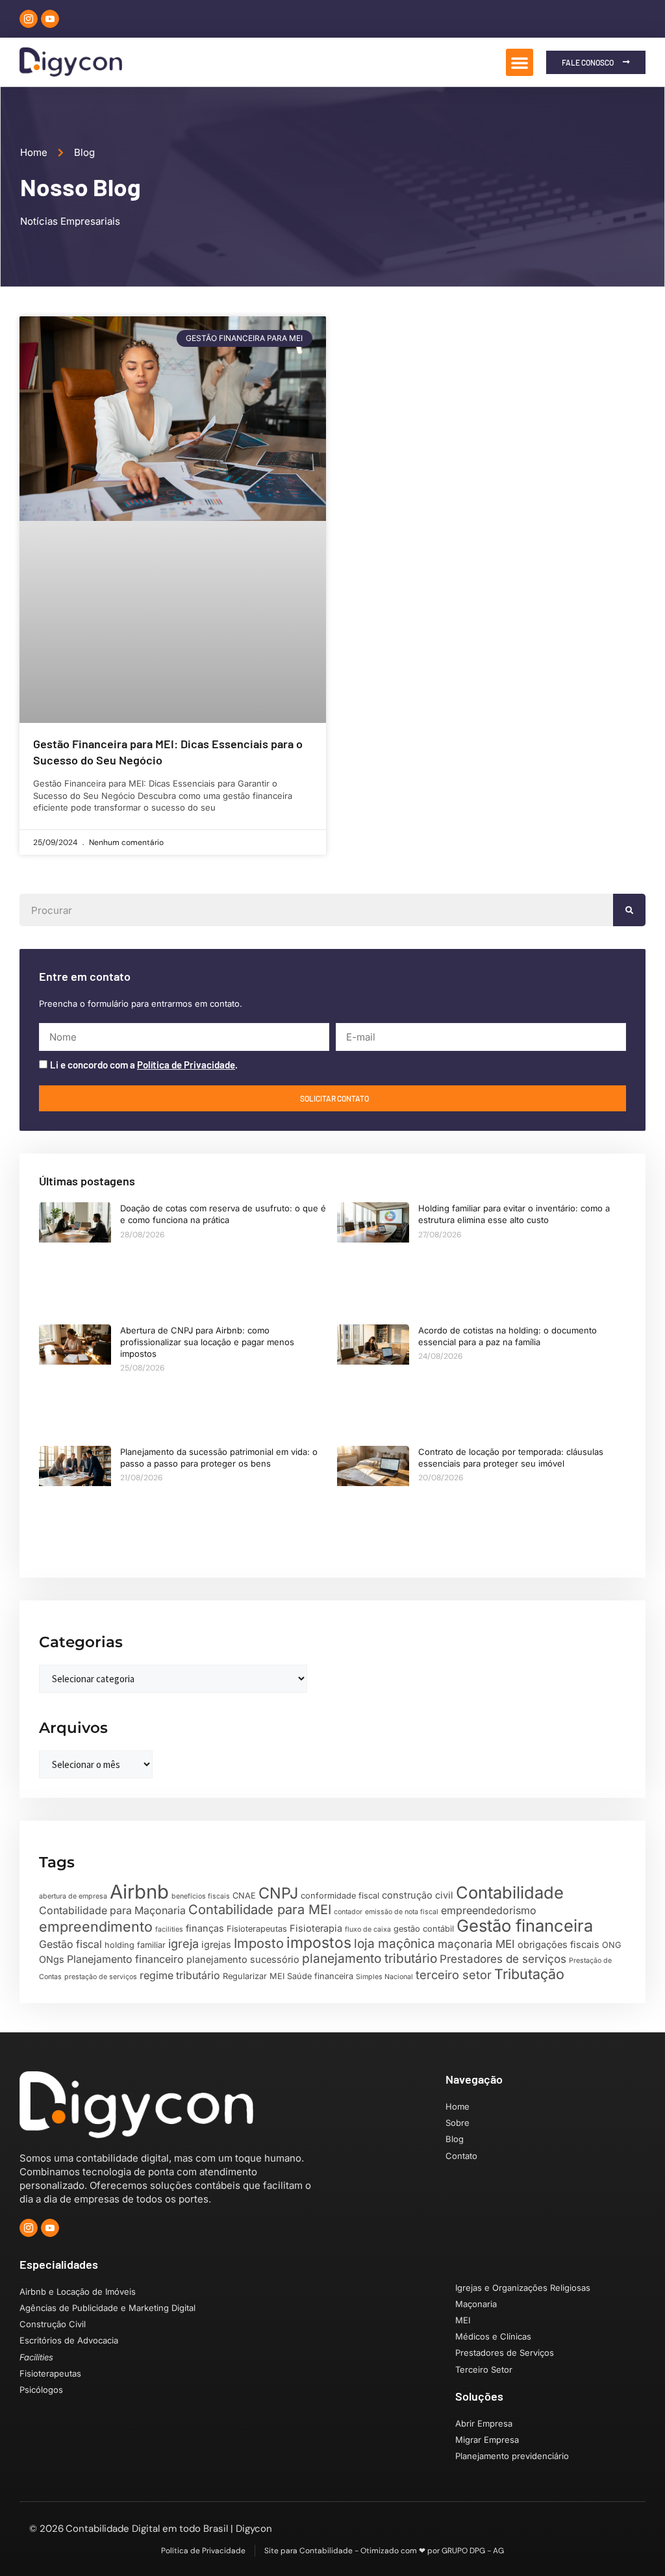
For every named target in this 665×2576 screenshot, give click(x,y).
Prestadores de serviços (503, 1959)
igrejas (216, 1944)
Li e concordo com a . (144, 1065)
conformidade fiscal (340, 1896)
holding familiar (135, 1945)
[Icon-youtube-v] (50, 19)
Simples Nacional (384, 1977)
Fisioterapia (316, 1928)
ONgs (52, 1959)
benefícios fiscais (201, 1896)
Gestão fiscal (70, 1944)
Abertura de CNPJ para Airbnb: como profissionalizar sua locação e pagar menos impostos (207, 1342)
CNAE (244, 1896)
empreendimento (96, 1926)
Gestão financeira (525, 1926)
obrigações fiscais (558, 1944)
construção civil (418, 1895)
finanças (205, 1928)
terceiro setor (454, 1975)
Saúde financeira (320, 1976)
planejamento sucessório (243, 1959)
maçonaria (465, 1944)
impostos (319, 1943)
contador (348, 1912)
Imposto (259, 1943)
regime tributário (180, 1976)
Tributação (529, 1974)
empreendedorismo (489, 1911)
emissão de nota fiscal (402, 1912)
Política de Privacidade (186, 1065)
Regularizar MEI (254, 1976)
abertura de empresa (73, 1896)
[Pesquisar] (629, 910)
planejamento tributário (370, 1958)
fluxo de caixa (368, 1929)
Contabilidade (510, 1892)
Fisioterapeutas (257, 1929)
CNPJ (278, 1893)
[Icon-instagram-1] (29, 19)
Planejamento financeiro (125, 1959)
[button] (520, 62)
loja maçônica (395, 1943)
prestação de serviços (101, 1977)
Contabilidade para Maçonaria (112, 1911)
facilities (169, 1929)
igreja (183, 1943)
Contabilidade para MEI (260, 1910)
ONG (612, 1945)
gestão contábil (424, 1929)
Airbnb (139, 1892)
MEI (505, 1944)
